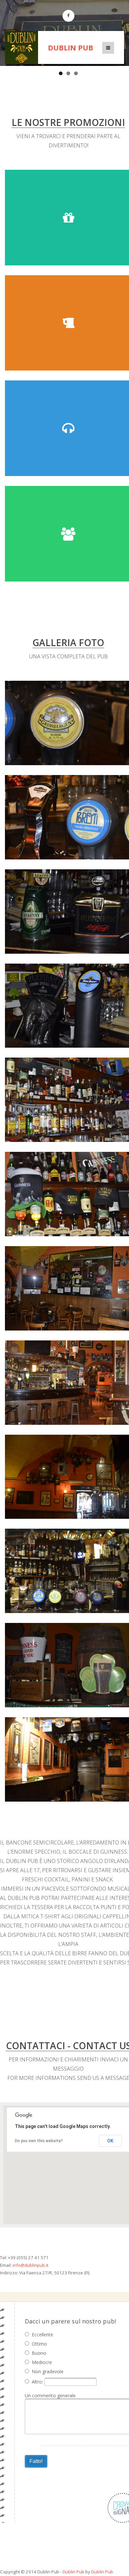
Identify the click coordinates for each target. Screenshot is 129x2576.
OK (110, 2141)
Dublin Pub (71, 47)
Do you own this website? (39, 2141)
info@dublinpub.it (30, 2265)
